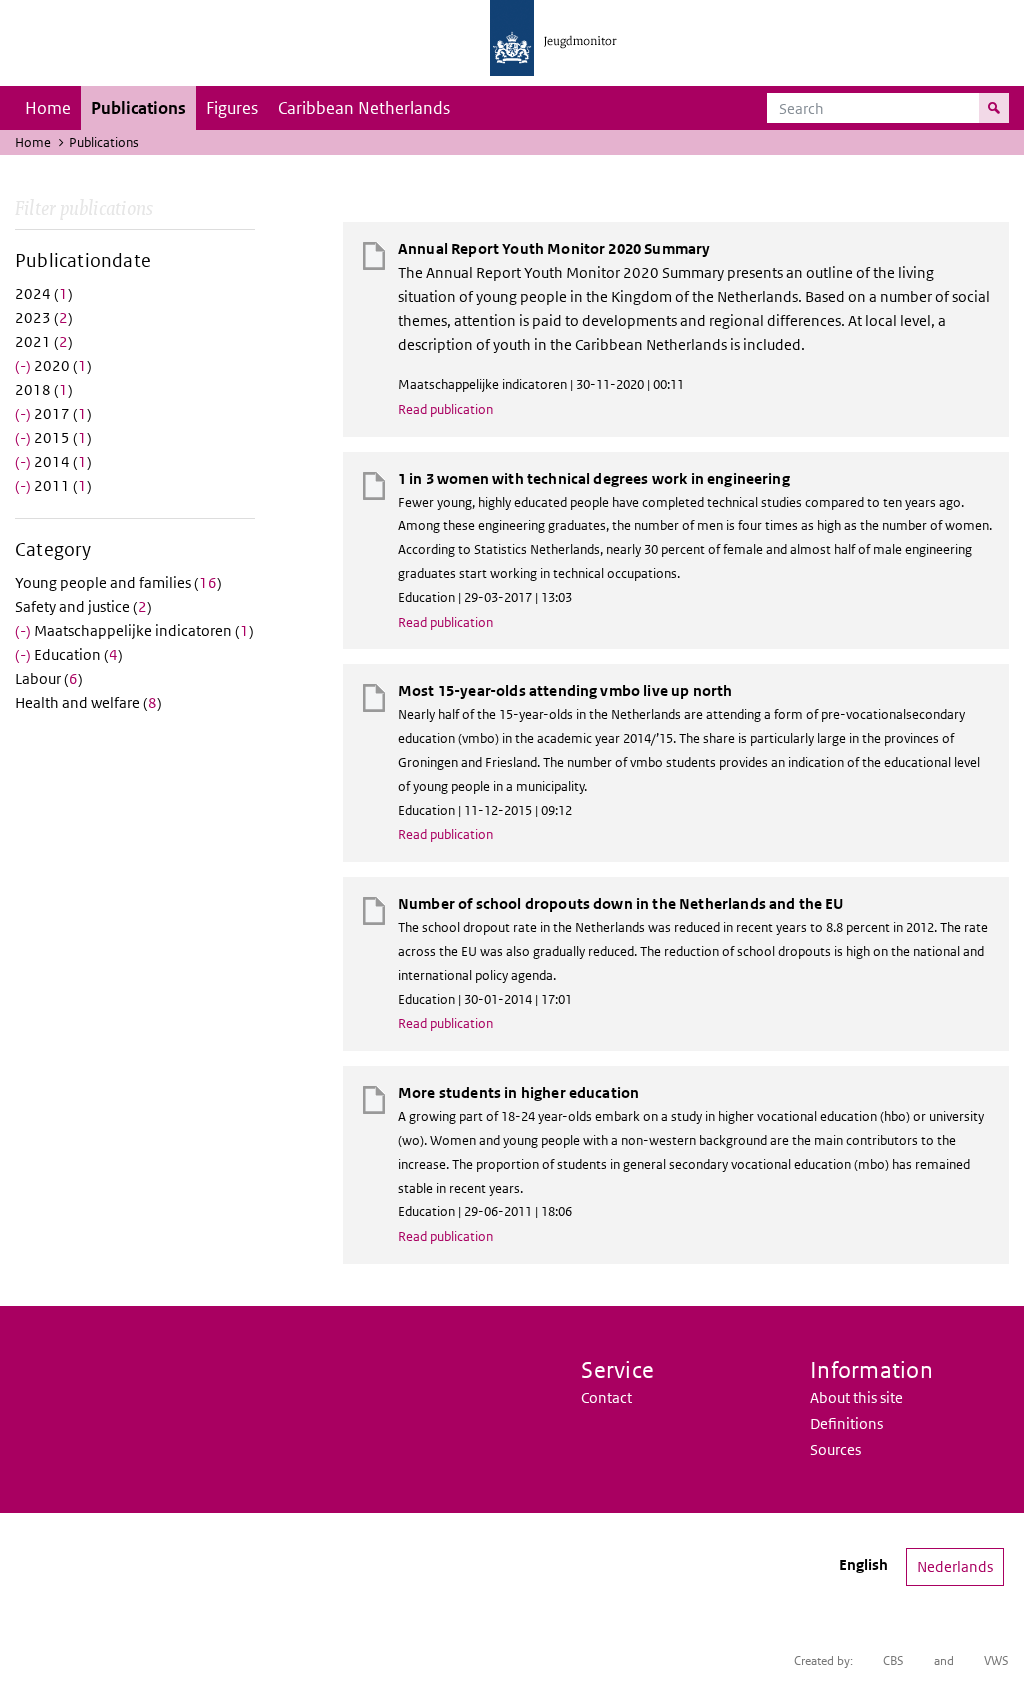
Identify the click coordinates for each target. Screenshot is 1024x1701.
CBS (893, 1660)
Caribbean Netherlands (364, 108)
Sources (835, 1449)
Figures (232, 108)
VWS (996, 1660)
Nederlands (955, 1566)
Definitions (846, 1423)
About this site (856, 1397)
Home (48, 108)
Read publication (445, 409)
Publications (138, 108)
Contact (606, 1397)
